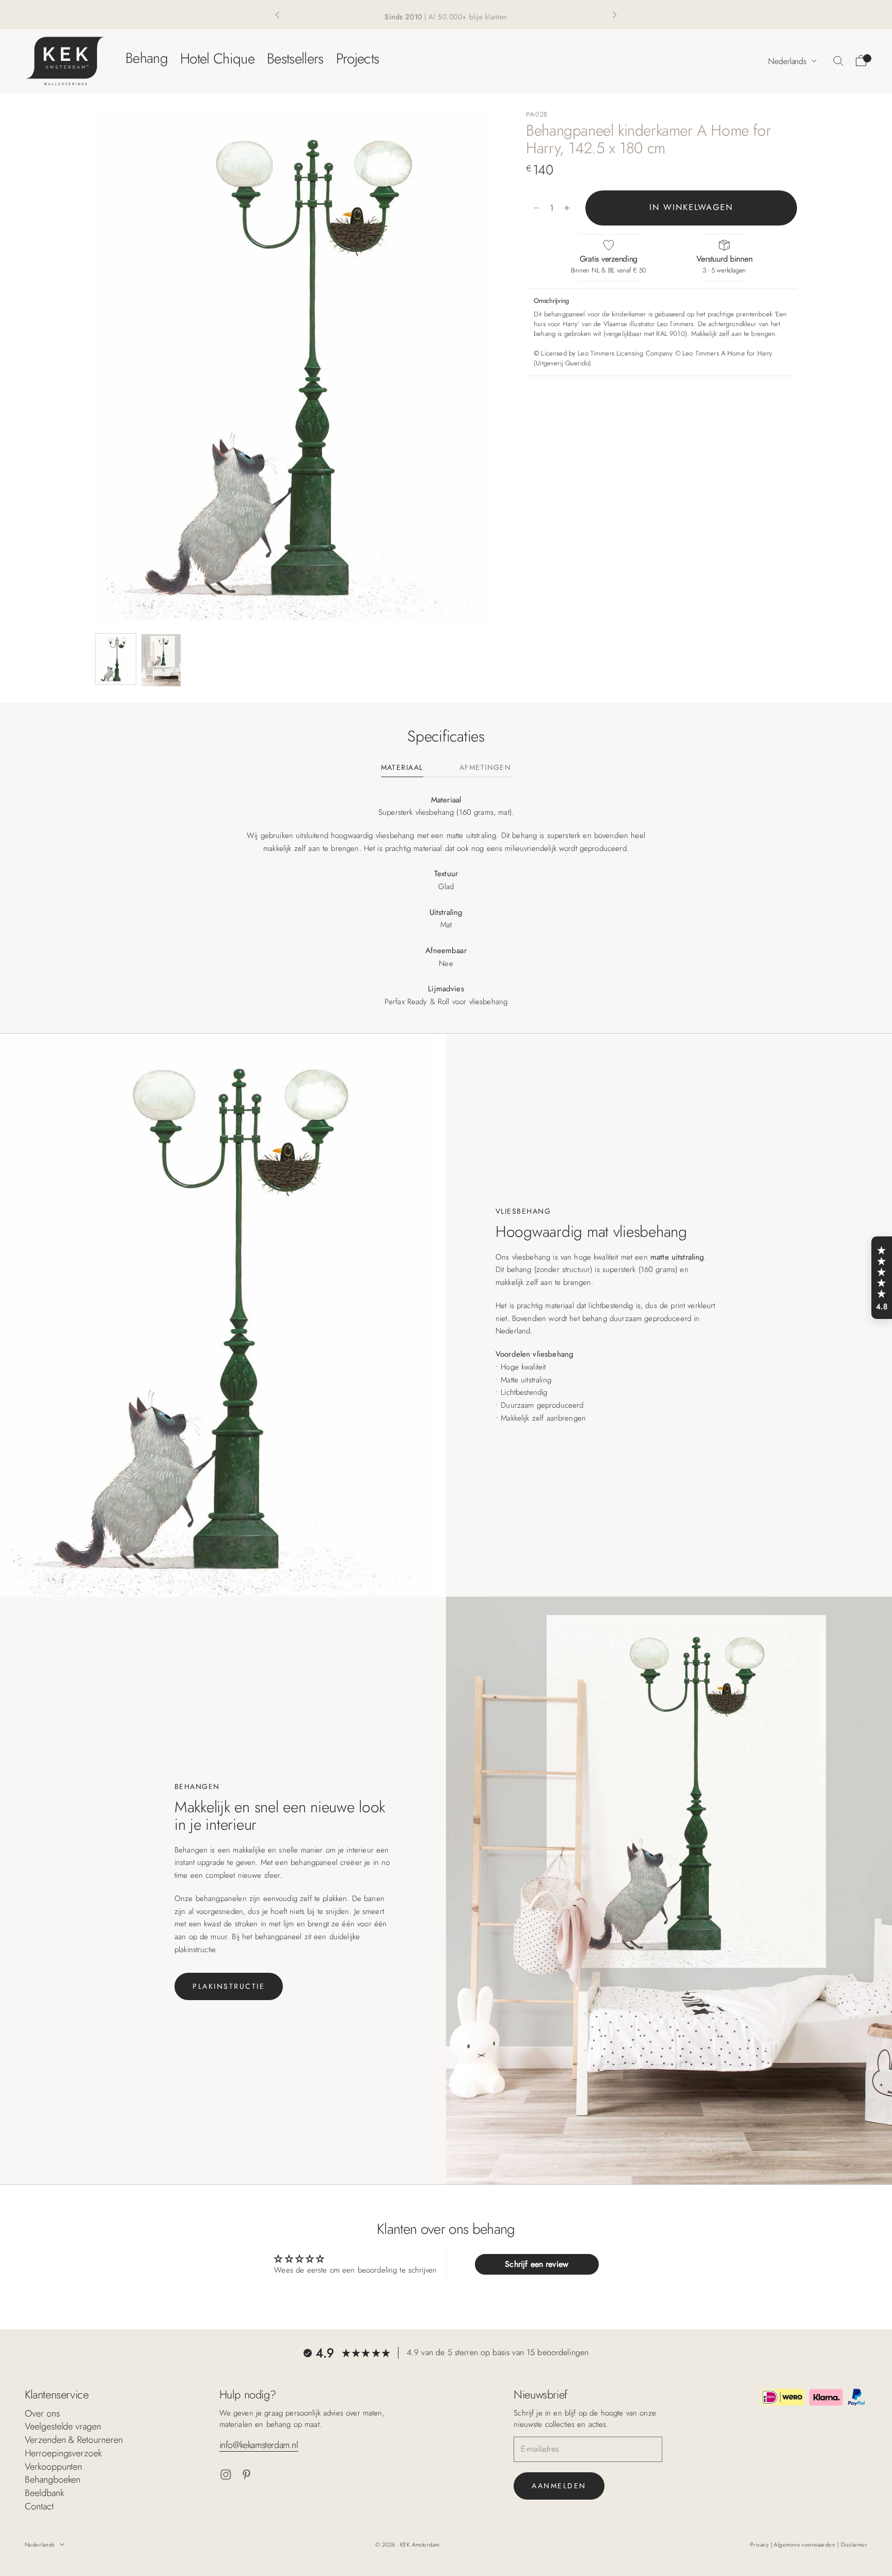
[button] (882, 1278)
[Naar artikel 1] (116, 659)
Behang (147, 58)
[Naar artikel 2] (161, 660)
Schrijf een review (537, 2264)
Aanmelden (559, 2486)
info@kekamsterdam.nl (259, 2445)
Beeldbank (44, 2493)
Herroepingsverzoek (63, 2453)
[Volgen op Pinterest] (246, 2475)
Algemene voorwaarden (805, 2545)
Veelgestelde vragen (63, 2426)
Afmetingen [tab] (485, 768)
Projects (358, 58)
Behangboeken (53, 2480)
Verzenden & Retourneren (74, 2440)
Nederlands (787, 61)
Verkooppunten (53, 2467)
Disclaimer (854, 2545)
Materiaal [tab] (402, 768)
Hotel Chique (217, 58)
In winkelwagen (691, 208)
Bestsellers (295, 58)
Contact (39, 2506)
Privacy (760, 2545)
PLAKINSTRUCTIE (229, 1986)
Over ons (42, 2413)
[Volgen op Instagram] (226, 2475)
